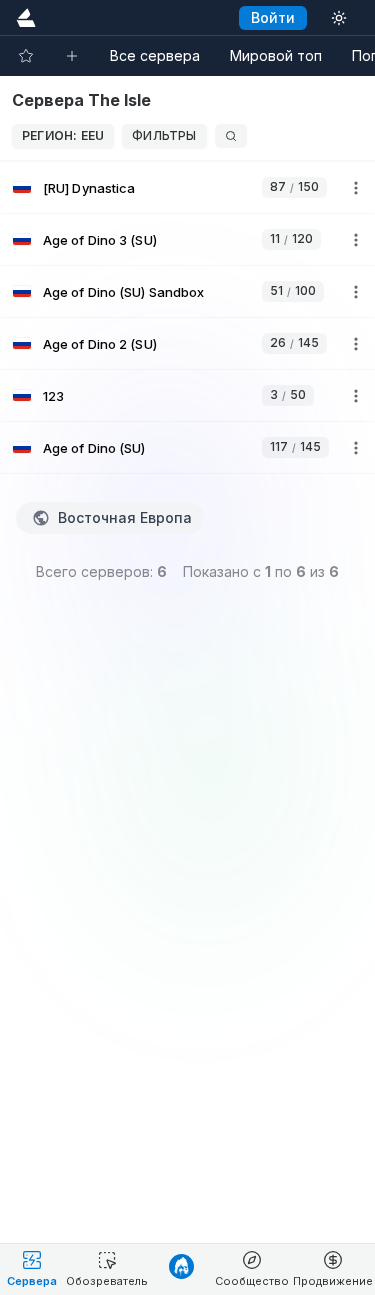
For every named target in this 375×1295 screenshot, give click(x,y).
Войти (273, 17)
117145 (295, 446)
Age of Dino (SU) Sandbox (123, 292)
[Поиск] (231, 136)
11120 (291, 238)
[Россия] (22, 187)
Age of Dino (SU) (94, 448)
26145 (294, 342)
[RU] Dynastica (89, 188)
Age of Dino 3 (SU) (100, 240)
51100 (293, 290)
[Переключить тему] (339, 17)
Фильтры (164, 135)
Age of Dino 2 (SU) (100, 344)
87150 (294, 186)
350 (288, 394)
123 (53, 396)
